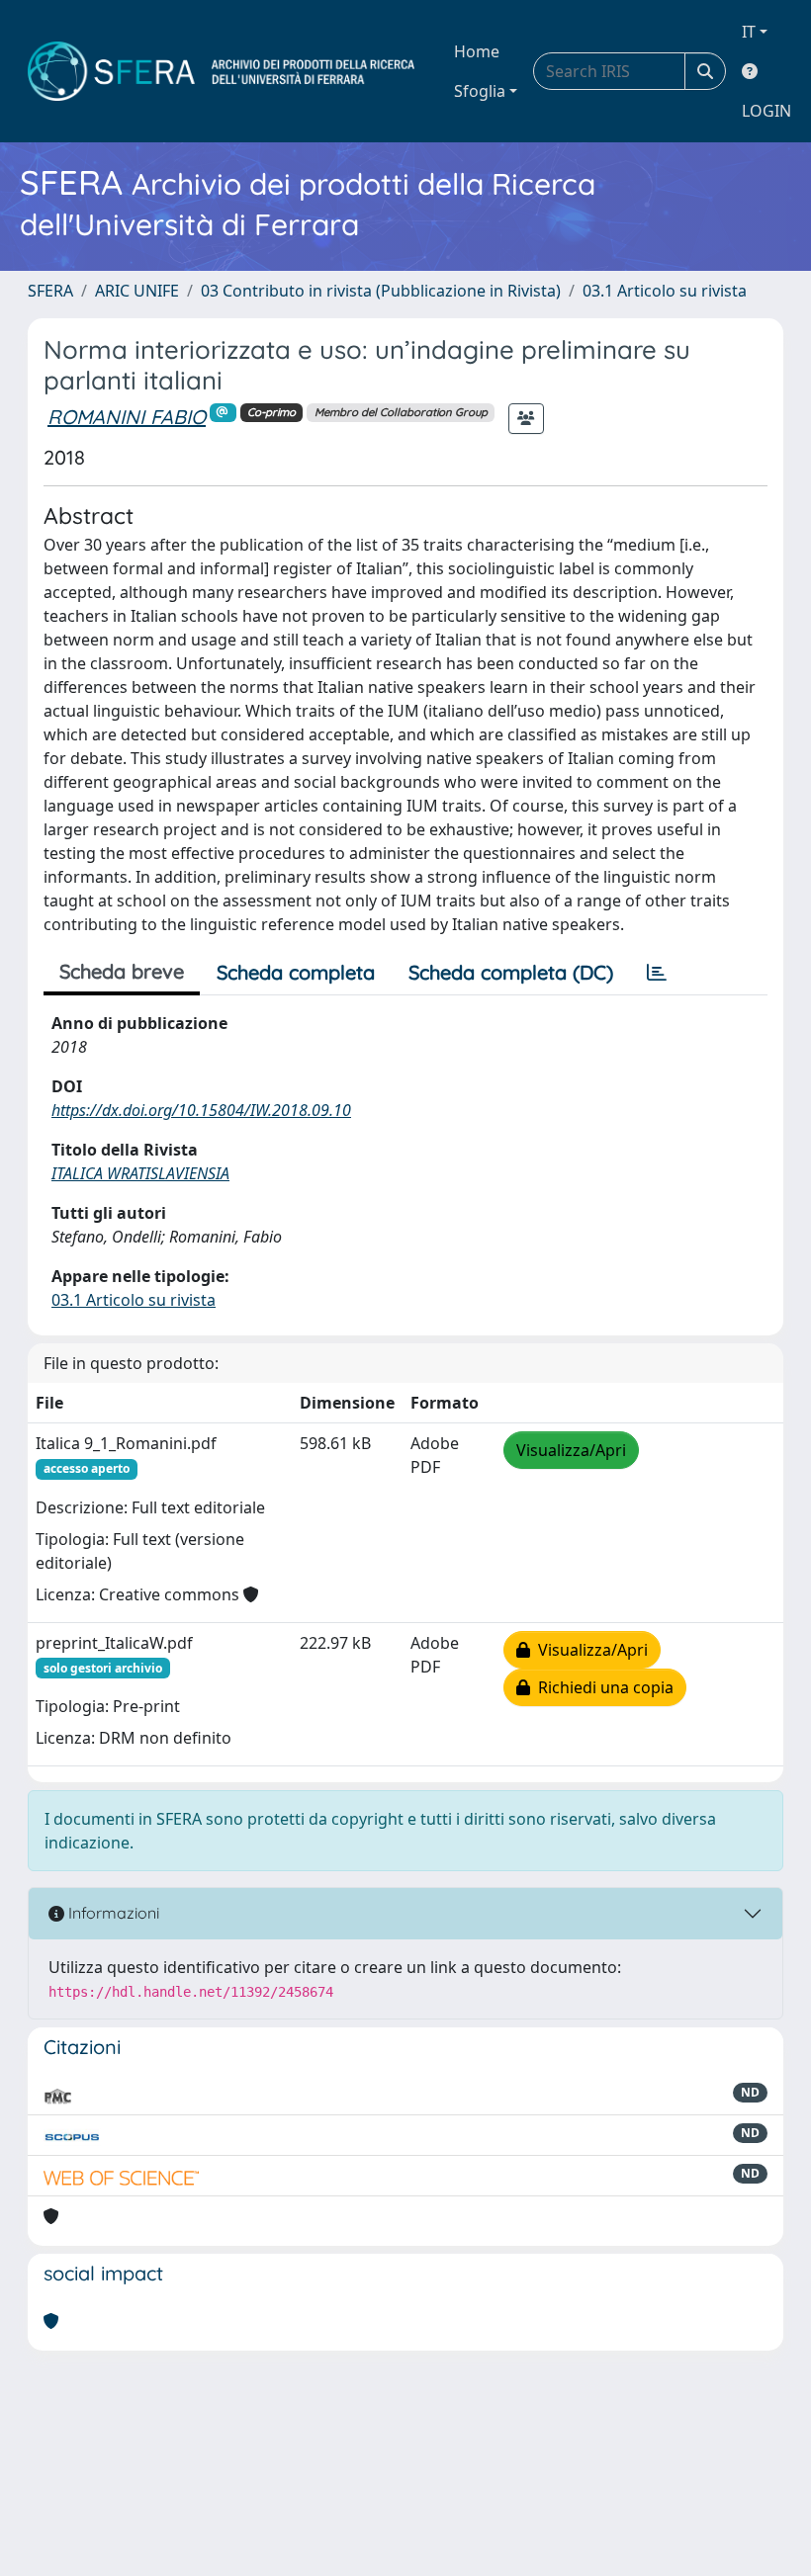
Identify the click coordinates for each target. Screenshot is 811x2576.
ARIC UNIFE (137, 291)
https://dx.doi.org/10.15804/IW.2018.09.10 (201, 1110)
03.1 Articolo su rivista (665, 291)
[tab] (657, 973)
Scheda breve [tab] (122, 971)
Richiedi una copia (602, 1687)
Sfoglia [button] (480, 91)
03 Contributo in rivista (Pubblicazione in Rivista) (381, 291)
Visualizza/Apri (571, 1450)
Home (477, 51)
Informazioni (112, 1913)
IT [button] (749, 32)
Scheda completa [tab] (296, 972)
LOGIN (766, 111)
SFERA (50, 291)
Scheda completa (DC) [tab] (511, 972)
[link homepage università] (221, 71)
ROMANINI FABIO (127, 417)
